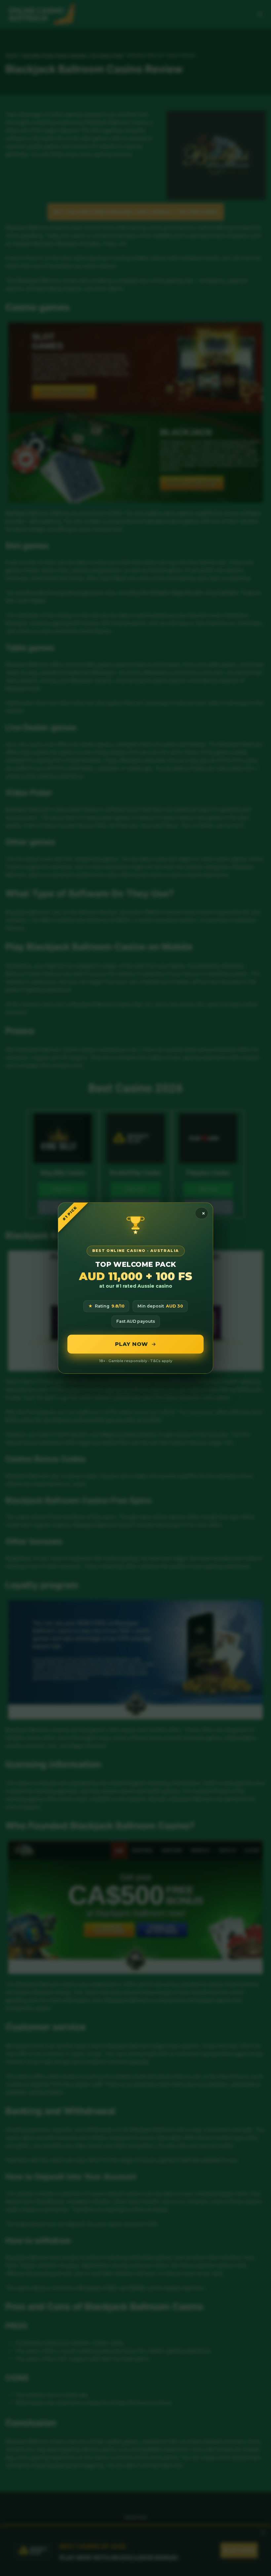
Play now (132, 1344)
